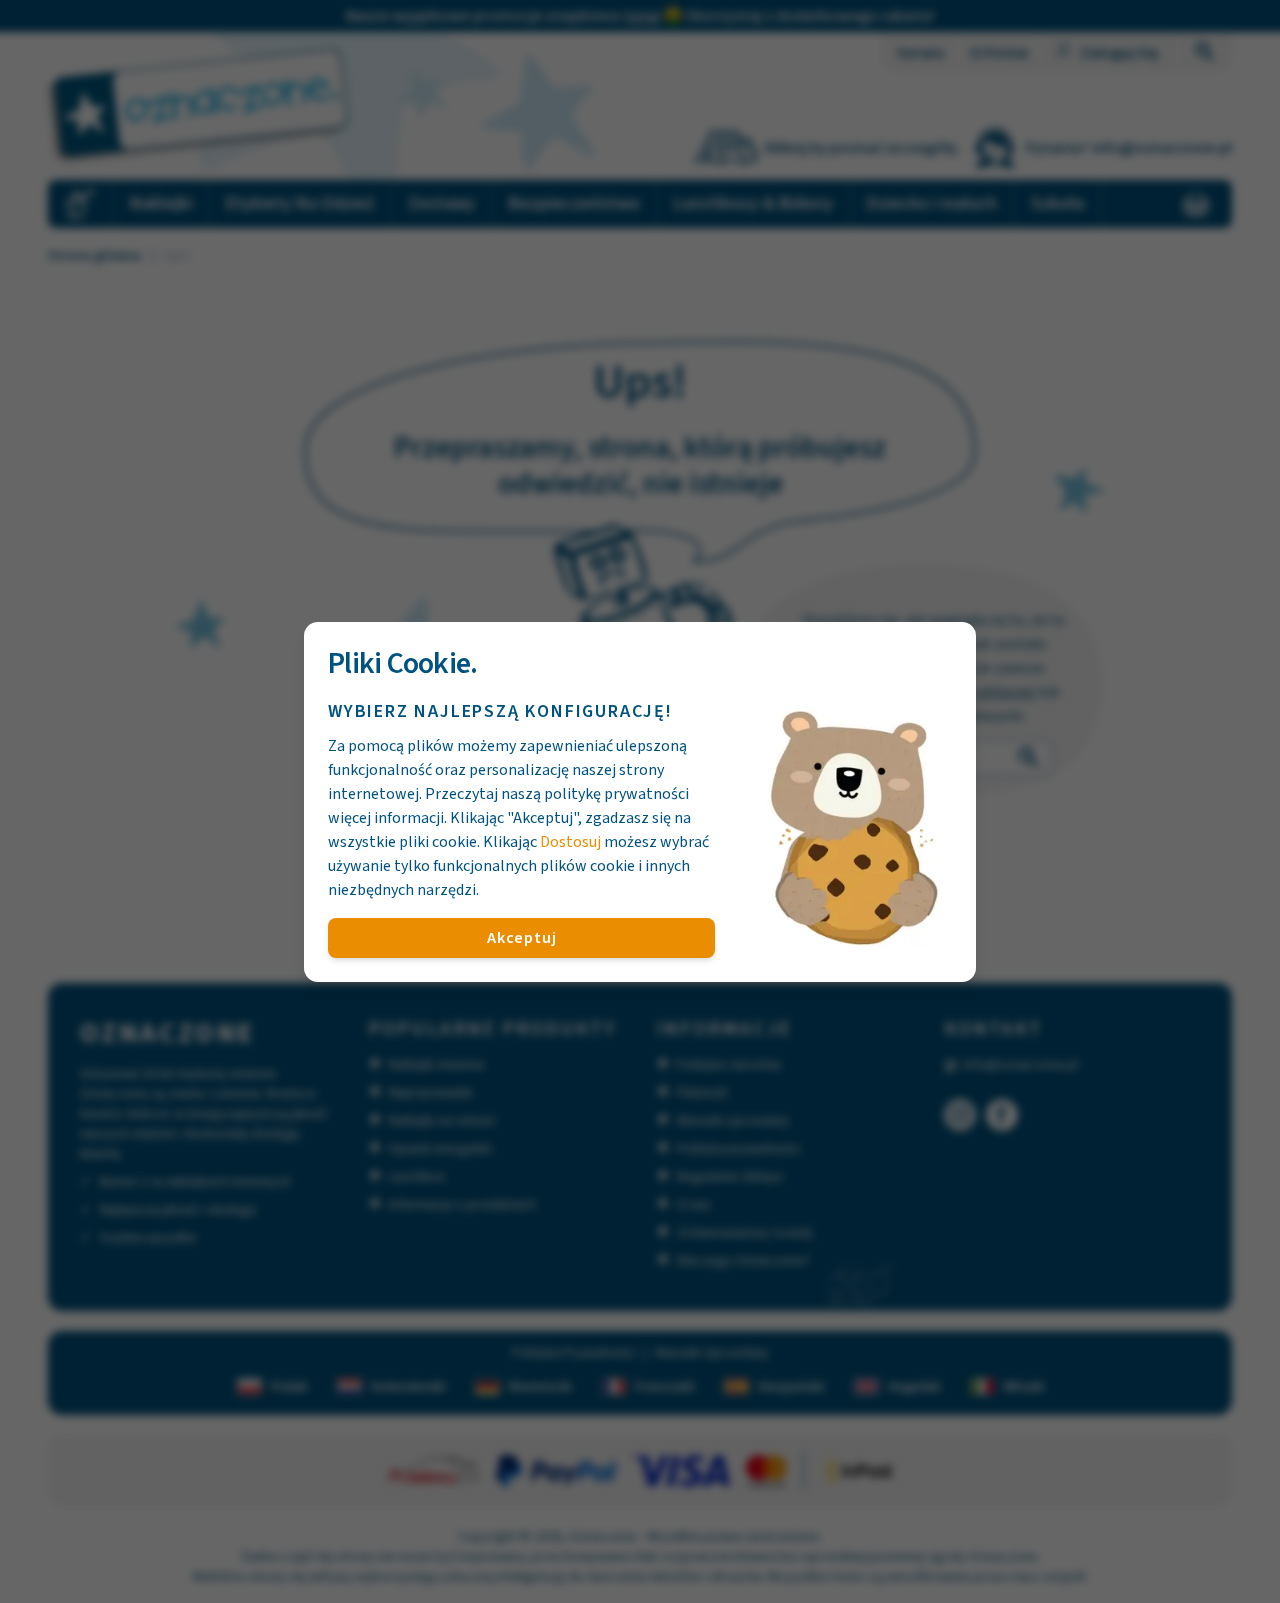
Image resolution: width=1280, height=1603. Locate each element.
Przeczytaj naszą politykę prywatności (557, 794)
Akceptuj (521, 938)
